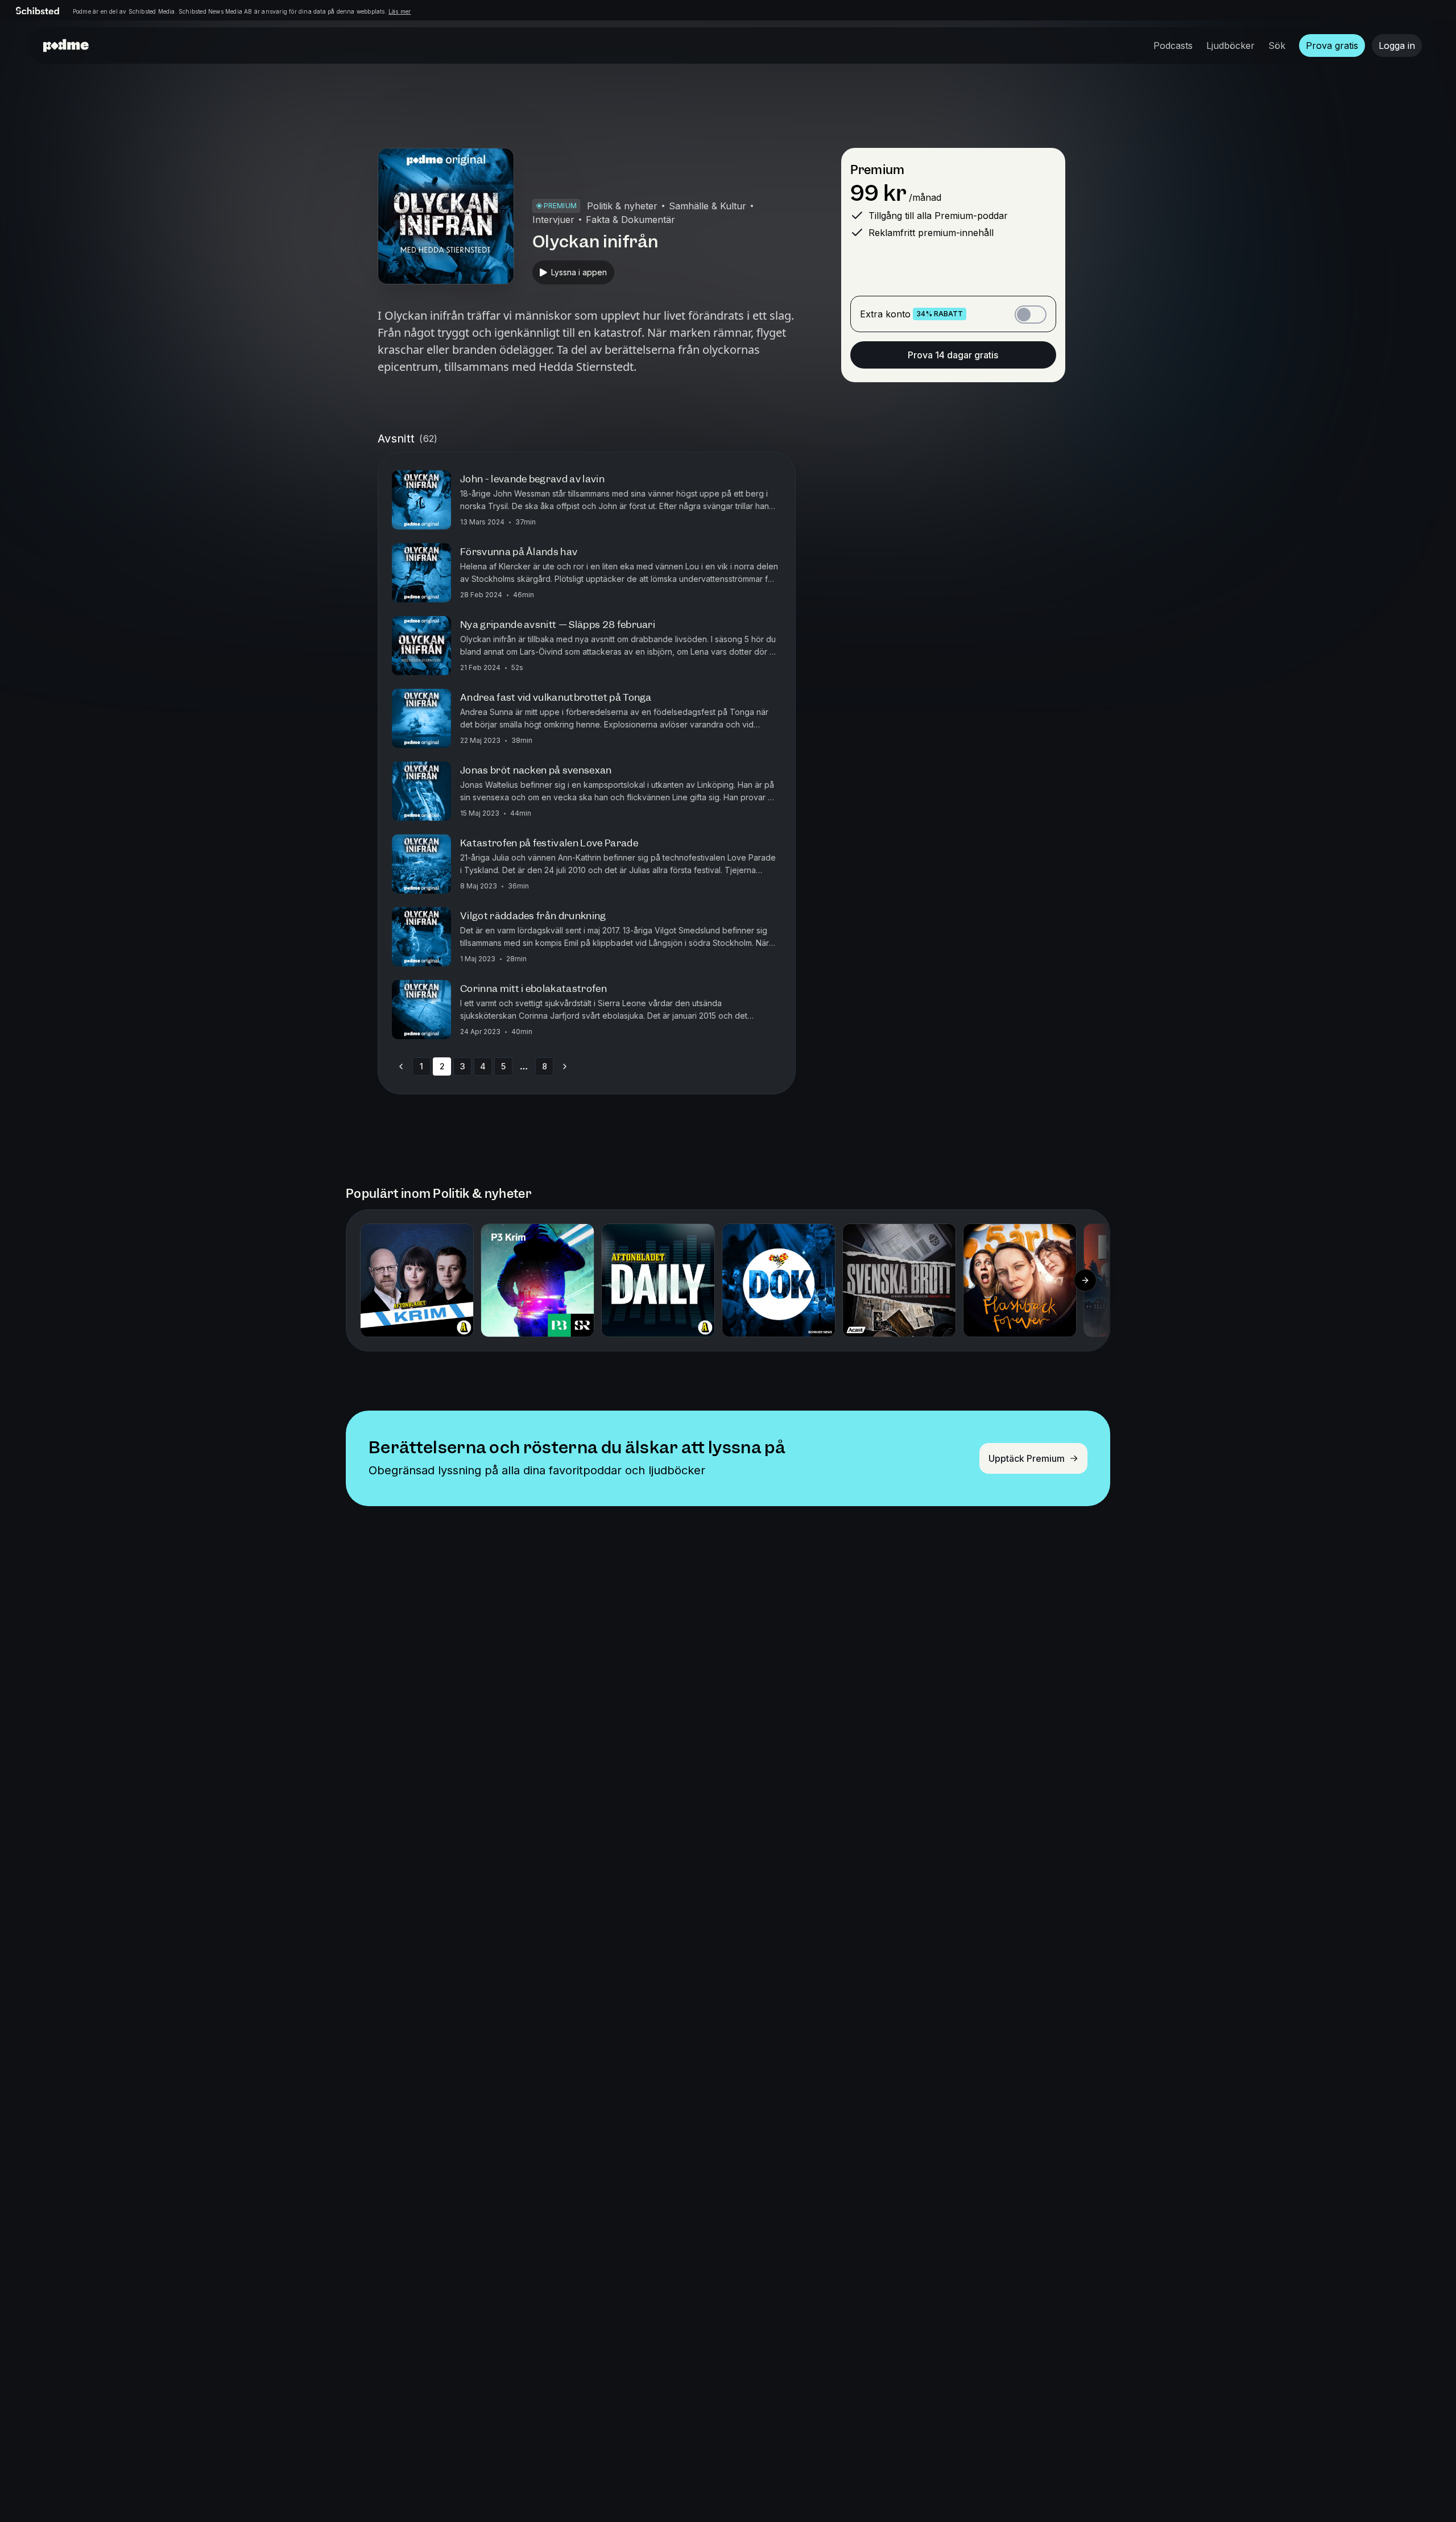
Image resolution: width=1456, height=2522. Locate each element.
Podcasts (1173, 46)
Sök (1277, 46)
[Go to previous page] (401, 1066)
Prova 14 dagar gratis (953, 355)
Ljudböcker (1230, 46)
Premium (877, 170)
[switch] (1031, 315)
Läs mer (400, 11)
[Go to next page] (565, 1066)
